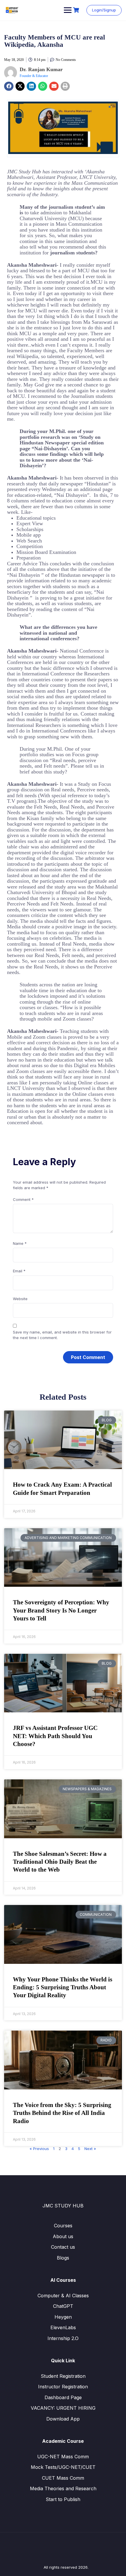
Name (20, 1243)
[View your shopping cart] (77, 10)
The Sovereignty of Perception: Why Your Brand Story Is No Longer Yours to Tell (61, 1610)
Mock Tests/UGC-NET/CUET (63, 2467)
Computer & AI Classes (63, 2296)
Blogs (63, 2258)
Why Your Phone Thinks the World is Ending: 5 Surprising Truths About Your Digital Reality (63, 1987)
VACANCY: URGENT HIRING (63, 2408)
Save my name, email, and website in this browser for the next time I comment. (62, 1335)
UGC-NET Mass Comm (63, 2457)
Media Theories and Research (63, 2488)
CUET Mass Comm (63, 2478)
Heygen (63, 2317)
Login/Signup (104, 10)
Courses (63, 2226)
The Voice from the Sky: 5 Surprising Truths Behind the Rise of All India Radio (62, 2113)
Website (20, 1299)
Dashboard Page (63, 2397)
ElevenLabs (63, 2327)
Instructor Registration (63, 2387)
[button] (9, 86)
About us (63, 2236)
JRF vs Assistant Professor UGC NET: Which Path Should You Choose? (55, 1736)
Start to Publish (63, 2499)
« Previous (39, 2149)
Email (19, 1271)
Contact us (63, 2247)
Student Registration (63, 2376)
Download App (63, 2419)
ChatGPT (63, 2306)
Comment (23, 1199)
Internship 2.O (63, 2338)
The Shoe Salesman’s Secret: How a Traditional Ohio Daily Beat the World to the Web (60, 1862)
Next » (90, 2149)
